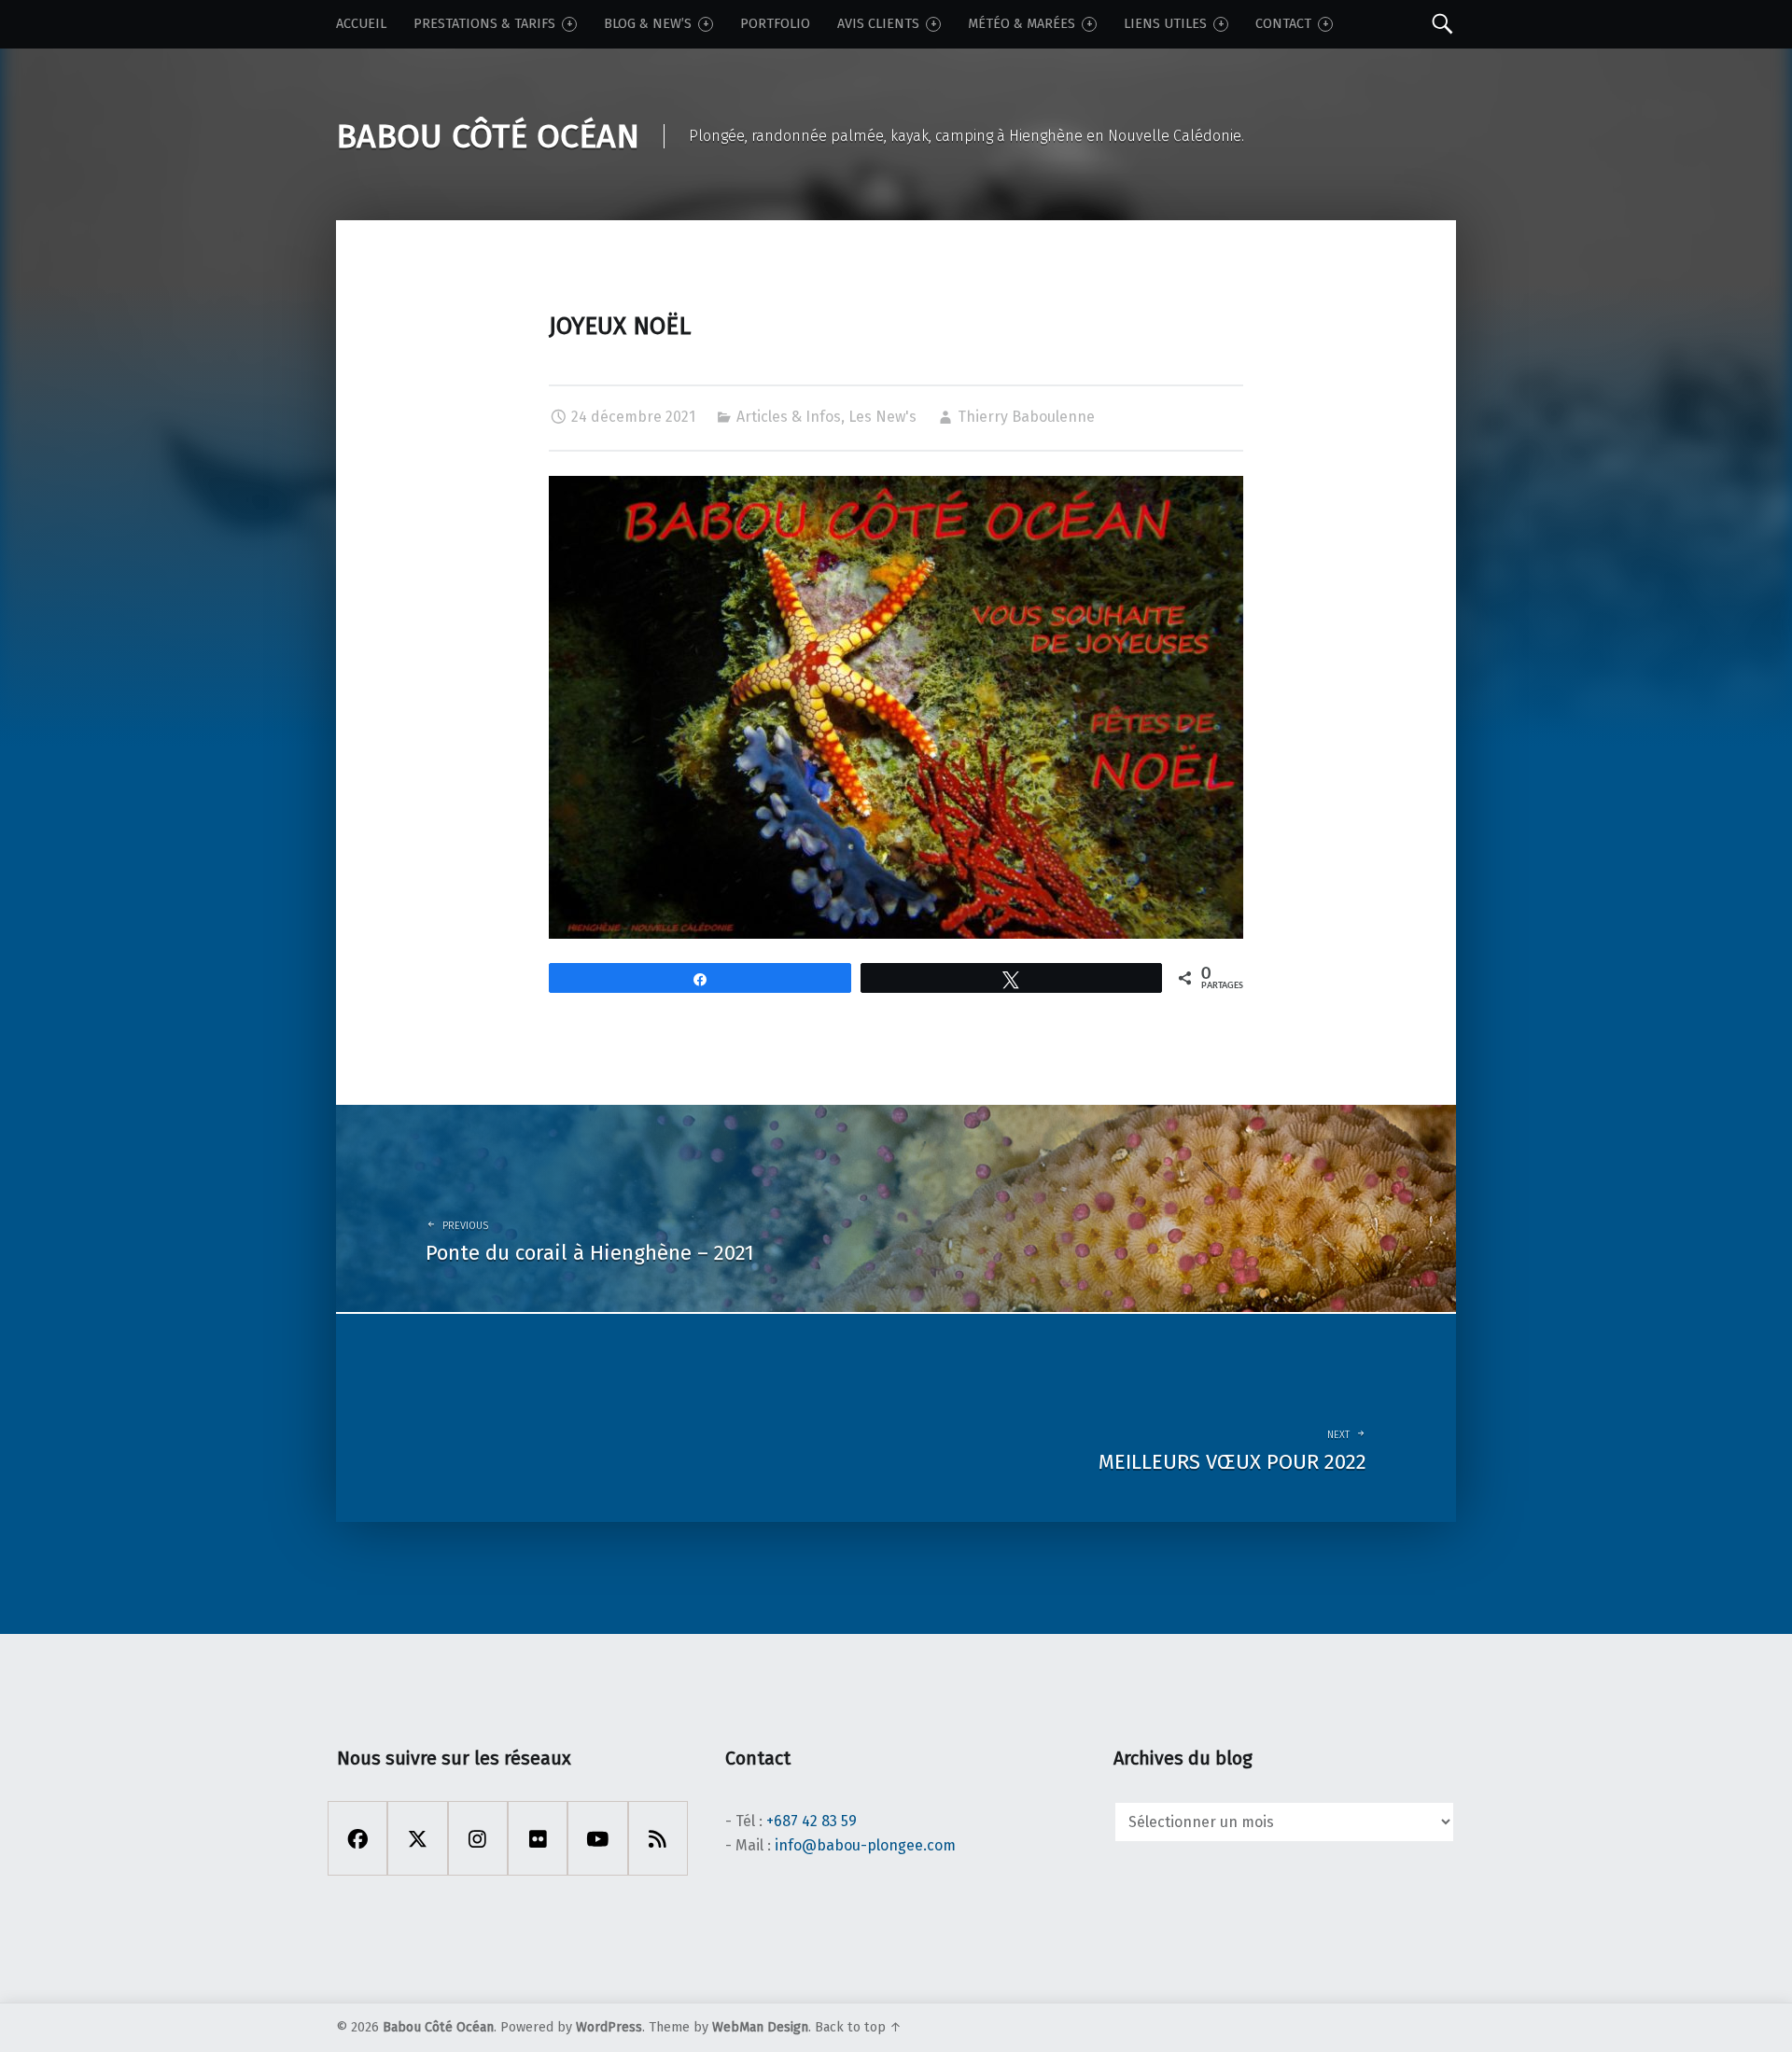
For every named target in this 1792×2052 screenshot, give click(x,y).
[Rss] (658, 1838)
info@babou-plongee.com (865, 1845)
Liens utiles (1165, 24)
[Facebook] (357, 1838)
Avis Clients (878, 24)
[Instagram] (478, 1838)
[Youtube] (597, 1838)
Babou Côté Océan (438, 2027)
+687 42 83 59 (812, 1821)
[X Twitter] (417, 1838)
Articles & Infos (789, 417)
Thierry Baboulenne (1026, 417)
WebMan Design (760, 2027)
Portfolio (775, 24)
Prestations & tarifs (484, 24)
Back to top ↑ (858, 2027)
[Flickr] (538, 1838)
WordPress (609, 2027)
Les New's (882, 417)
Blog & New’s (648, 24)
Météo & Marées (1022, 24)
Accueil (361, 24)
